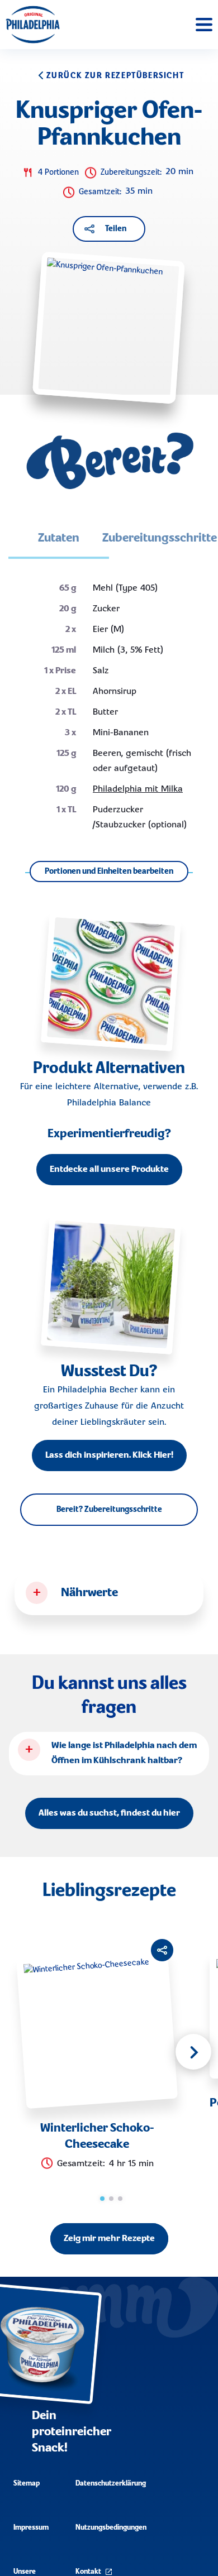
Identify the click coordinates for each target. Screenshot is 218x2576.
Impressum (31, 2528)
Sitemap (27, 2484)
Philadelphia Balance (109, 1103)
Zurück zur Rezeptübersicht (115, 76)
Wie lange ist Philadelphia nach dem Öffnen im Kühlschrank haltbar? (124, 1753)
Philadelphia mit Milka (138, 789)
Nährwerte (89, 1593)
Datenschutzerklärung (111, 2484)
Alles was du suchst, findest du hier (109, 1813)
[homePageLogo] (33, 25)
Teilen (116, 229)
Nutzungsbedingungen (111, 2528)
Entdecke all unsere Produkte (109, 1170)
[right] (193, 2052)
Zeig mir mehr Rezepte (109, 2239)
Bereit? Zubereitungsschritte (109, 1510)
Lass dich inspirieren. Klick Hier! (109, 1455)
